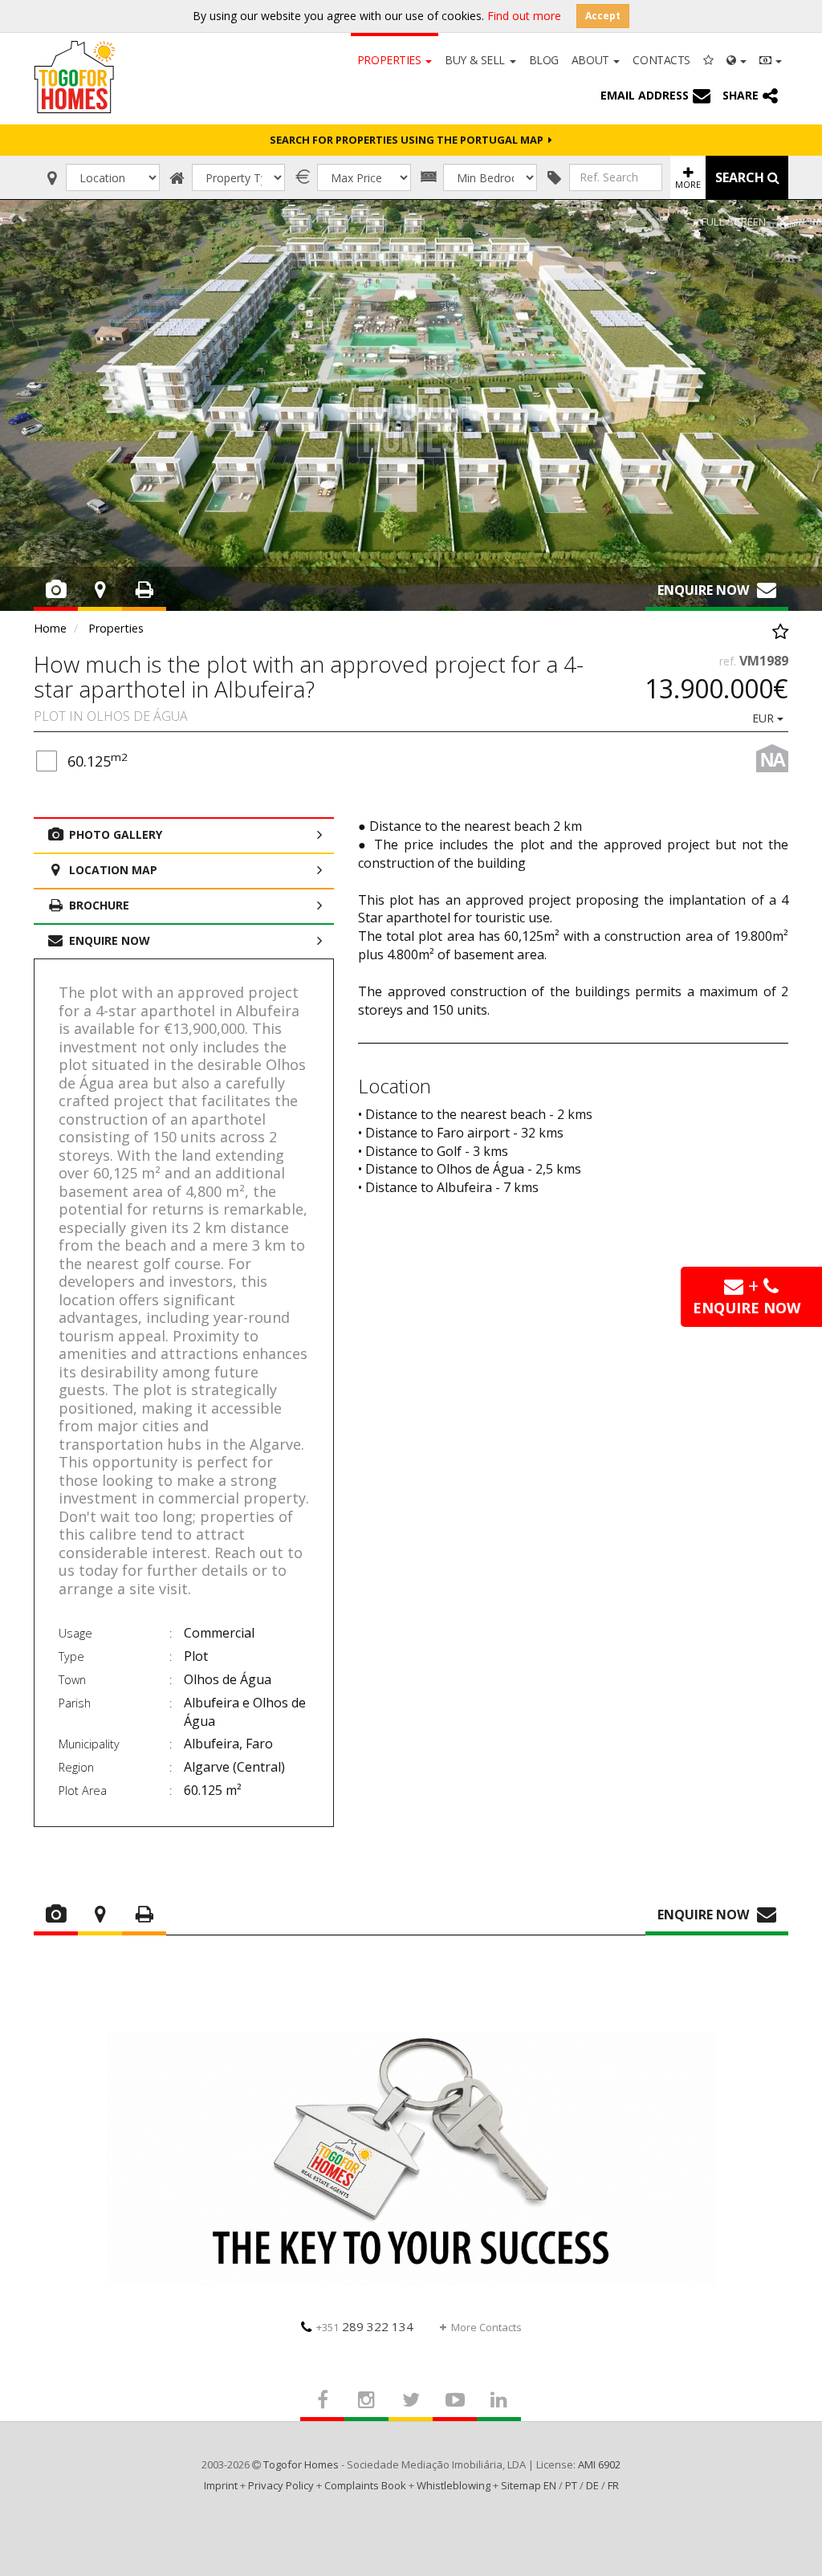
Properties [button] (391, 60)
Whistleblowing (454, 2485)
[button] (737, 59)
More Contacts (486, 2327)
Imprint (221, 2485)
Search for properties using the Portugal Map (409, 140)
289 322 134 (365, 2326)
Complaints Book (365, 2485)
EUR (765, 718)
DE (592, 2485)
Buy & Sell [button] (476, 60)
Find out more (524, 16)
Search (741, 177)
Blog (544, 60)
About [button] (592, 60)
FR (613, 2485)
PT (571, 2485)
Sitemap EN (529, 2485)
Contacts (661, 60)
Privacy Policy (281, 2485)
